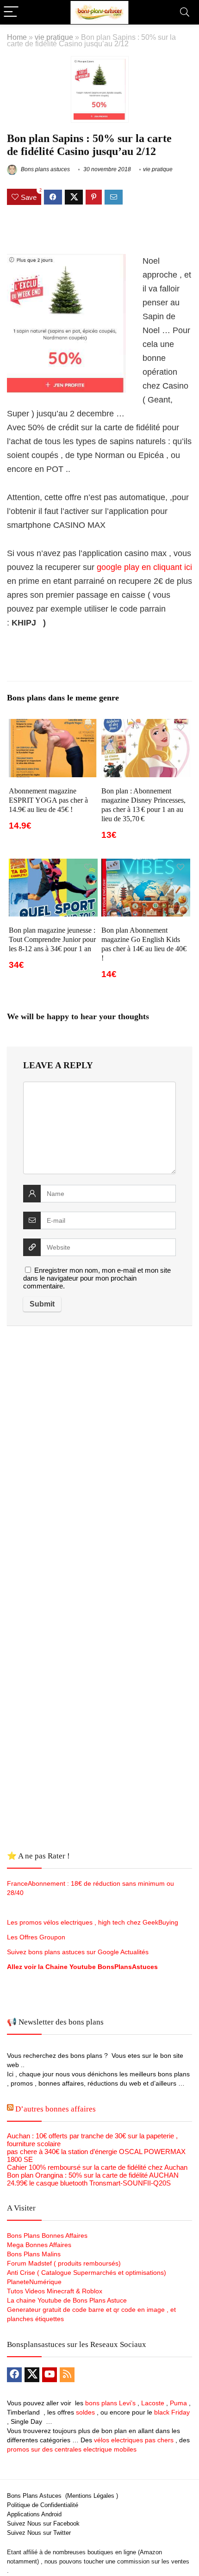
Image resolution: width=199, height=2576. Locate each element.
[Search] (185, 12)
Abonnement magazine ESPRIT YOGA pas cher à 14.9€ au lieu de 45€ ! (48, 800)
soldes (85, 2412)
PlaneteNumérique (34, 2282)
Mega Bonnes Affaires (39, 2245)
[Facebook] (14, 2375)
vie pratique (54, 37)
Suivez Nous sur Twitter (39, 2533)
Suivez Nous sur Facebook (43, 2523)
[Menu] (11, 12)
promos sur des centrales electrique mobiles (72, 2449)
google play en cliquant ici (144, 567)
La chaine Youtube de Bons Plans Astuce (67, 2300)
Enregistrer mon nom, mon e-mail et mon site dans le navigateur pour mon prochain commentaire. (97, 1278)
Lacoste (153, 2403)
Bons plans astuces (45, 169)
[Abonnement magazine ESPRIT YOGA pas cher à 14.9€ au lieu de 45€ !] (53, 725)
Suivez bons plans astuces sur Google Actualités (78, 1952)
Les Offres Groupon (37, 1937)
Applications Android (34, 2514)
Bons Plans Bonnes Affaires (47, 2235)
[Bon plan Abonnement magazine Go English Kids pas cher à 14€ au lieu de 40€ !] (146, 865)
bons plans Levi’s (110, 2403)
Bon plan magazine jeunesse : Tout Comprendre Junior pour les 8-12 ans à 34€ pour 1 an (52, 939)
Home (17, 37)
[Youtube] (50, 2375)
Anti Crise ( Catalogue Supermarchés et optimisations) (87, 2273)
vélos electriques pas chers (133, 2440)
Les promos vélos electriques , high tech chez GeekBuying (93, 1922)
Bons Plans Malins (34, 2254)
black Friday (172, 2412)
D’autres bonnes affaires (56, 2109)
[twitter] (32, 2375)
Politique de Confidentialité (43, 2505)
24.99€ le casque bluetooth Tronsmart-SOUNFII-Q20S (89, 2183)
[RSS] (67, 2375)
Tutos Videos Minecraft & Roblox (55, 2291)
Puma (178, 2403)
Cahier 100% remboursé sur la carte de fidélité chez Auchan (97, 2167)
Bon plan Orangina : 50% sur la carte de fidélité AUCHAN (93, 2175)
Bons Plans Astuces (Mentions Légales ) (62, 2496)
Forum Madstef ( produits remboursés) (64, 2263)
